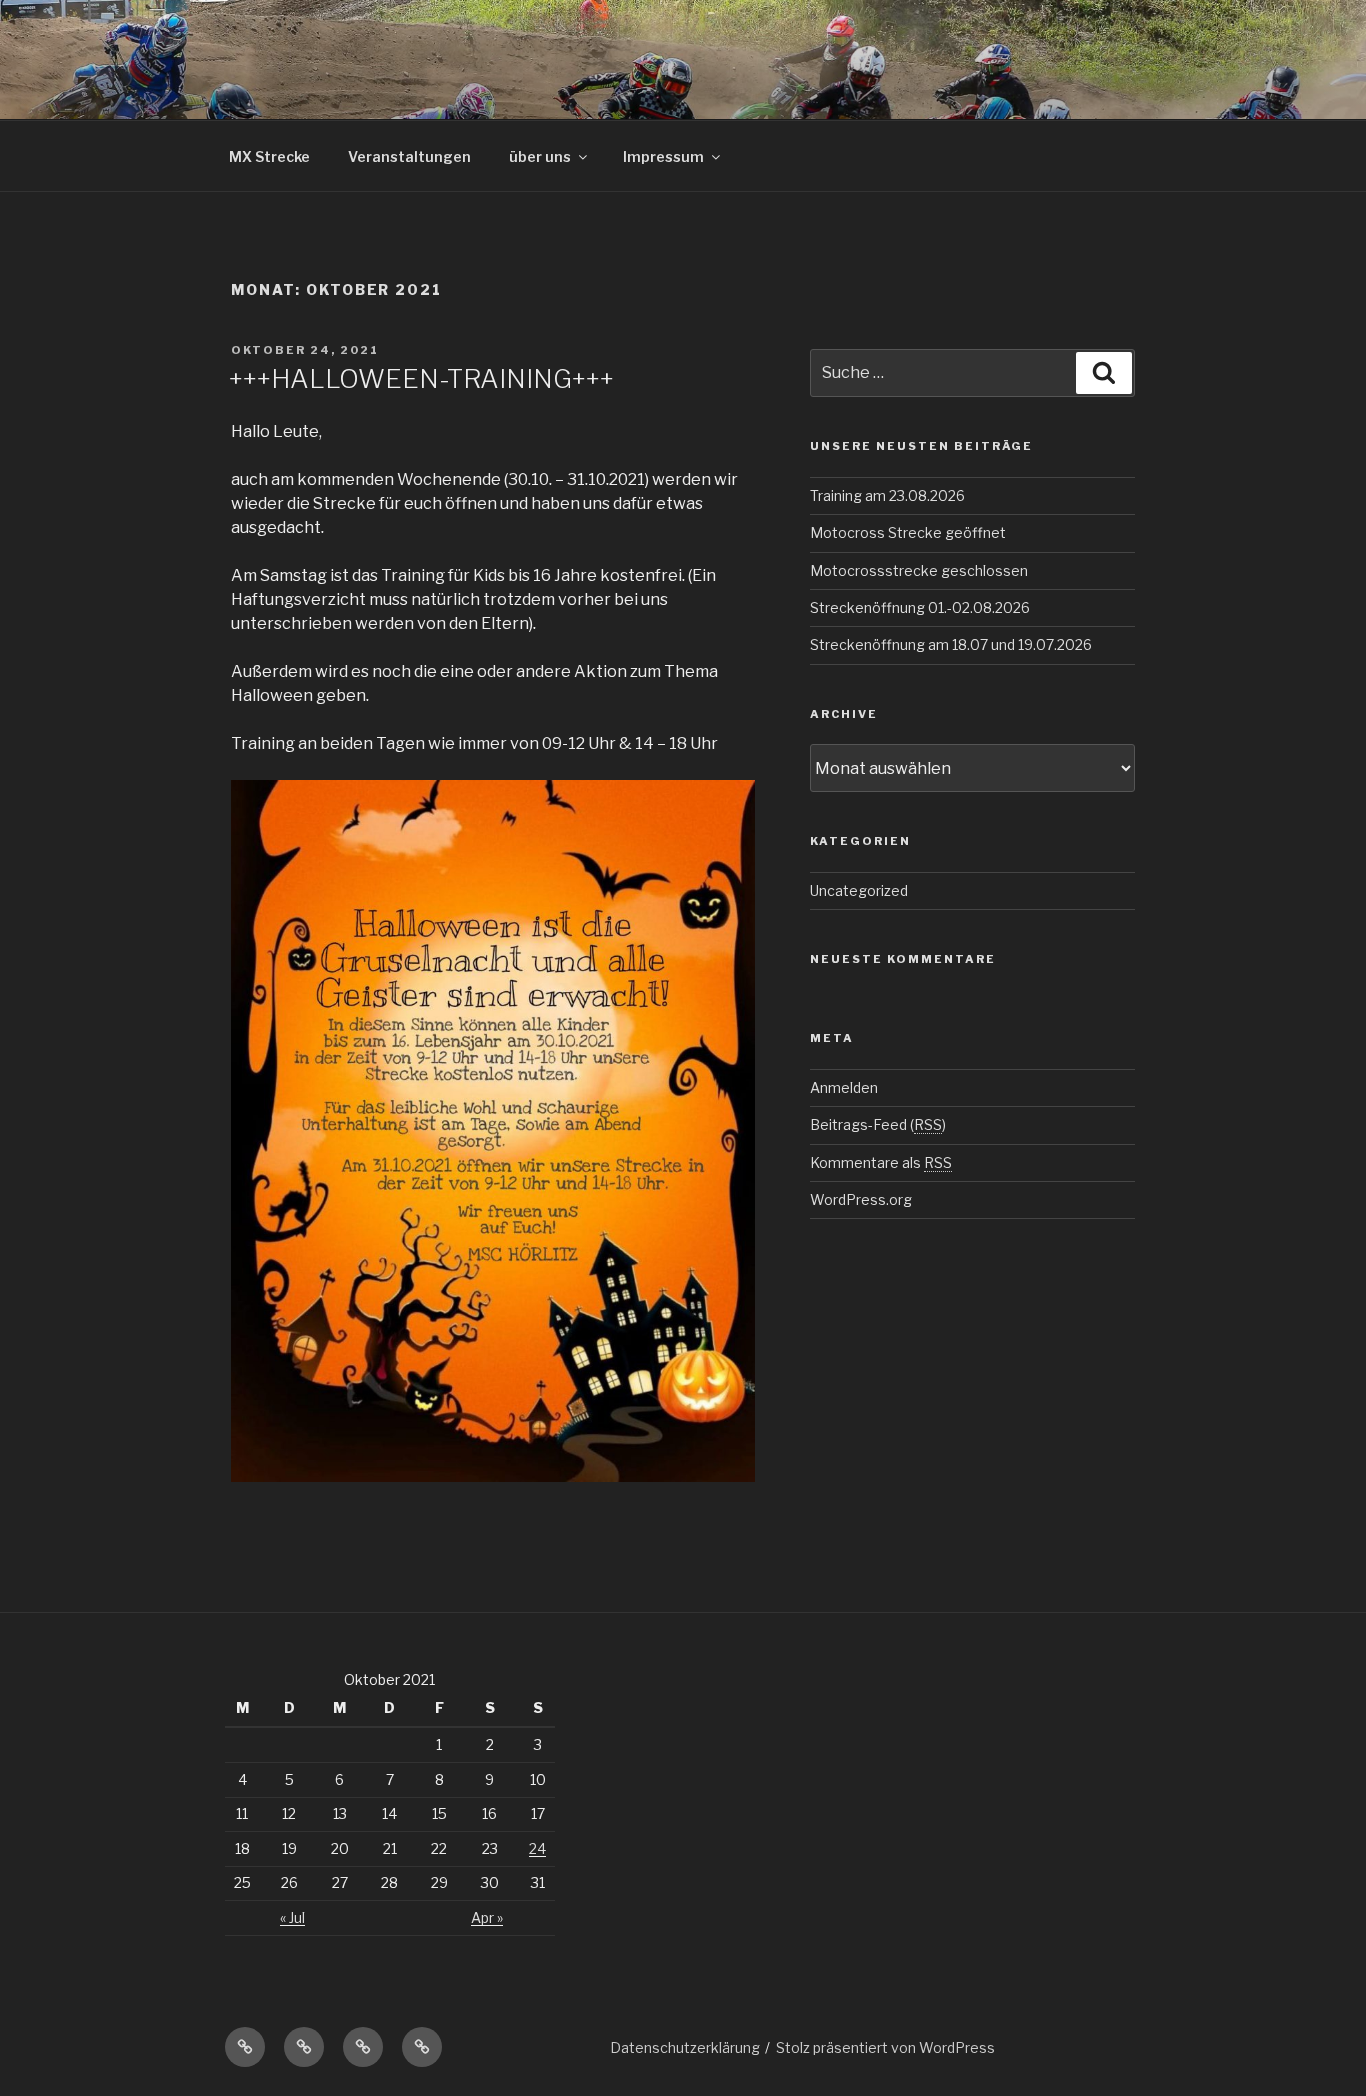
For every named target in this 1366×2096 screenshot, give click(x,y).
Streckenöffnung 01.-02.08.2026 (920, 607)
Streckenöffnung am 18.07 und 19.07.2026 (951, 644)
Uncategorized (859, 890)
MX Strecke (269, 156)
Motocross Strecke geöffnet (908, 532)
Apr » (487, 1917)
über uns (540, 156)
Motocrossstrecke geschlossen (919, 570)
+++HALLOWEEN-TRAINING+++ (421, 378)
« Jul (292, 1917)
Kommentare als (881, 1162)
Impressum (663, 156)
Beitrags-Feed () (878, 1124)
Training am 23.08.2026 (887, 495)
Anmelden (844, 1087)
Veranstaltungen (409, 156)
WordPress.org (861, 1199)
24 (537, 1848)
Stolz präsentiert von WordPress (885, 2047)
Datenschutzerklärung (685, 2047)
